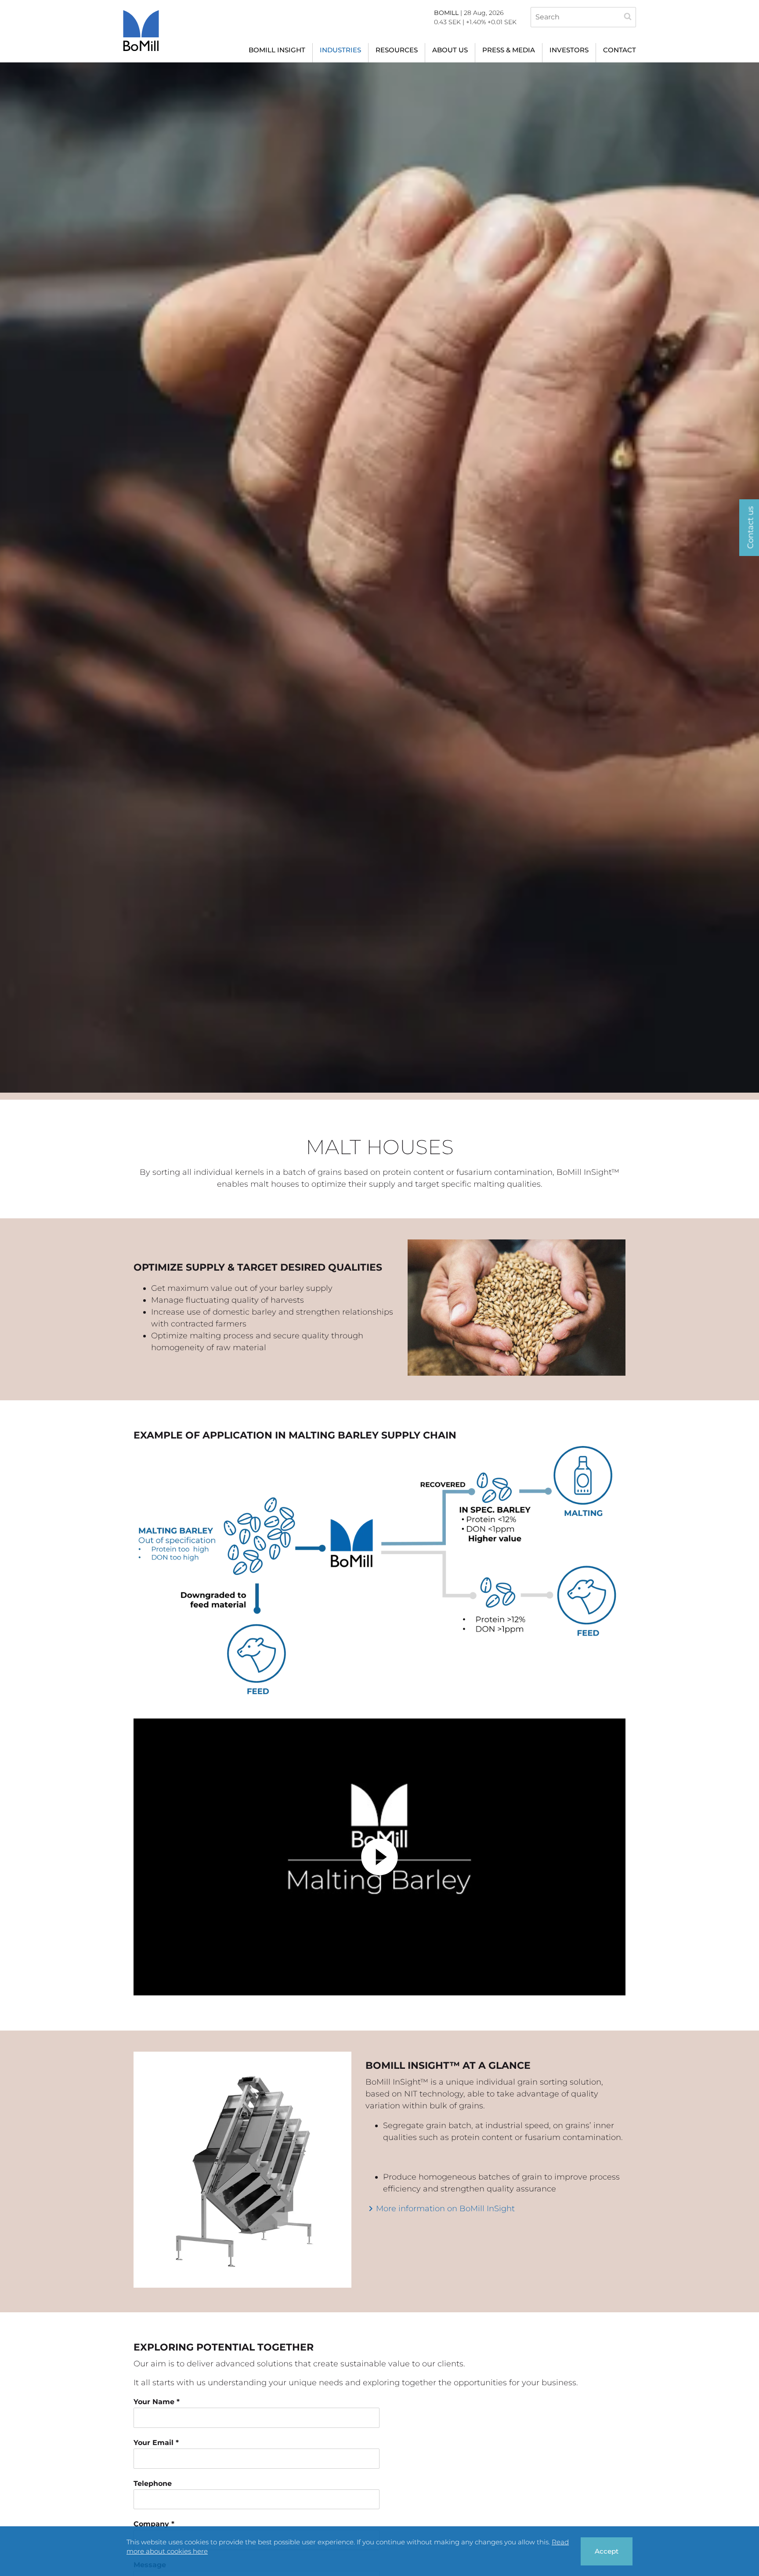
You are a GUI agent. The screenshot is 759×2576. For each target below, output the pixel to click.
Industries (340, 50)
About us (450, 50)
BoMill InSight (277, 50)
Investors (569, 50)
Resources (397, 50)
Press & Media (509, 50)
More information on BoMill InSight (445, 2209)
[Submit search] (628, 18)
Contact (620, 50)
